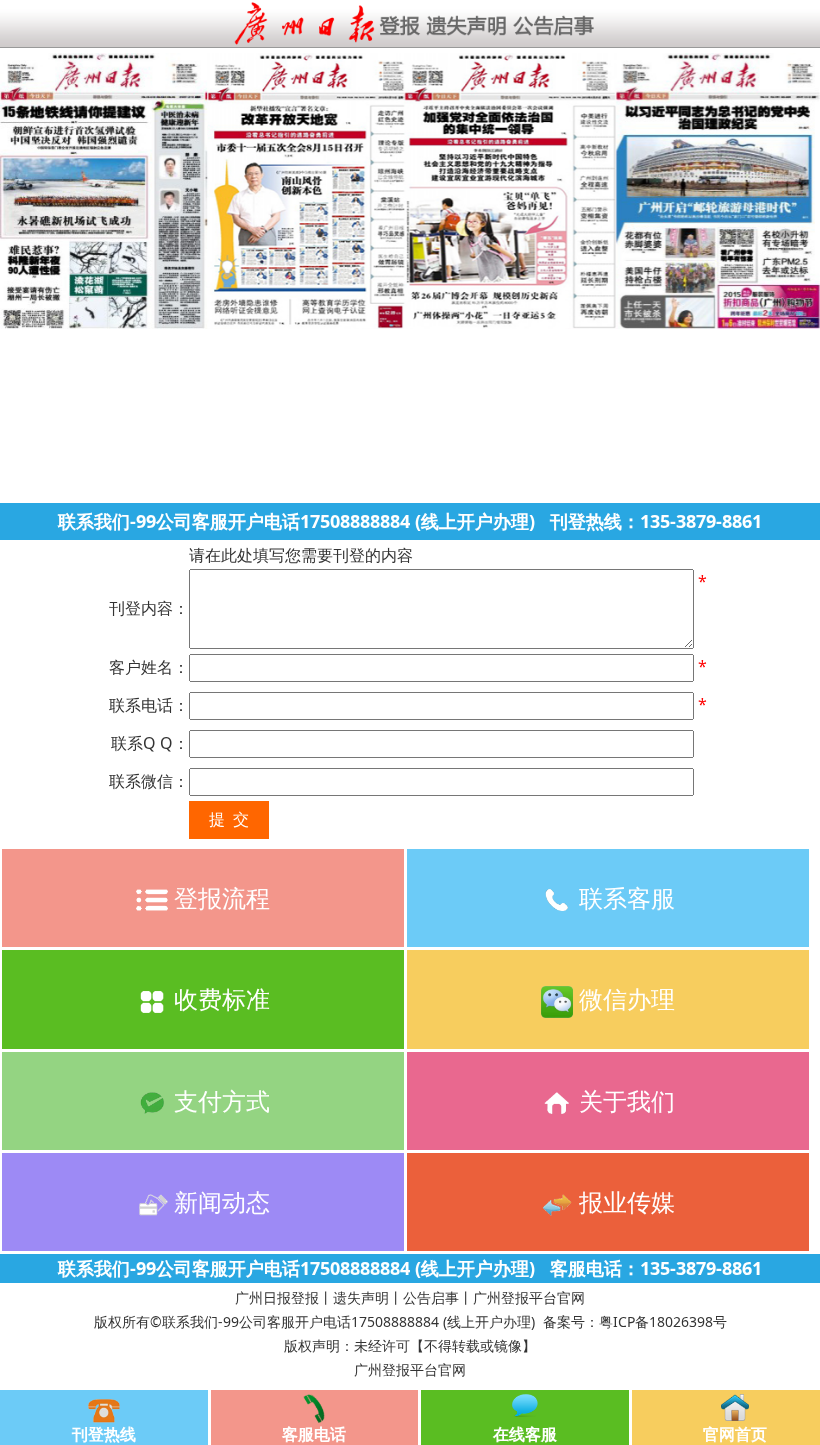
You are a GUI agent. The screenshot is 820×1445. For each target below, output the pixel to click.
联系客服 (624, 897)
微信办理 (624, 998)
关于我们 (624, 1100)
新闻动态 (219, 1201)
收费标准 (219, 998)
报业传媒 (624, 1201)
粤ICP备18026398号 (663, 1321)
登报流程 (219, 897)
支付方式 (219, 1100)
